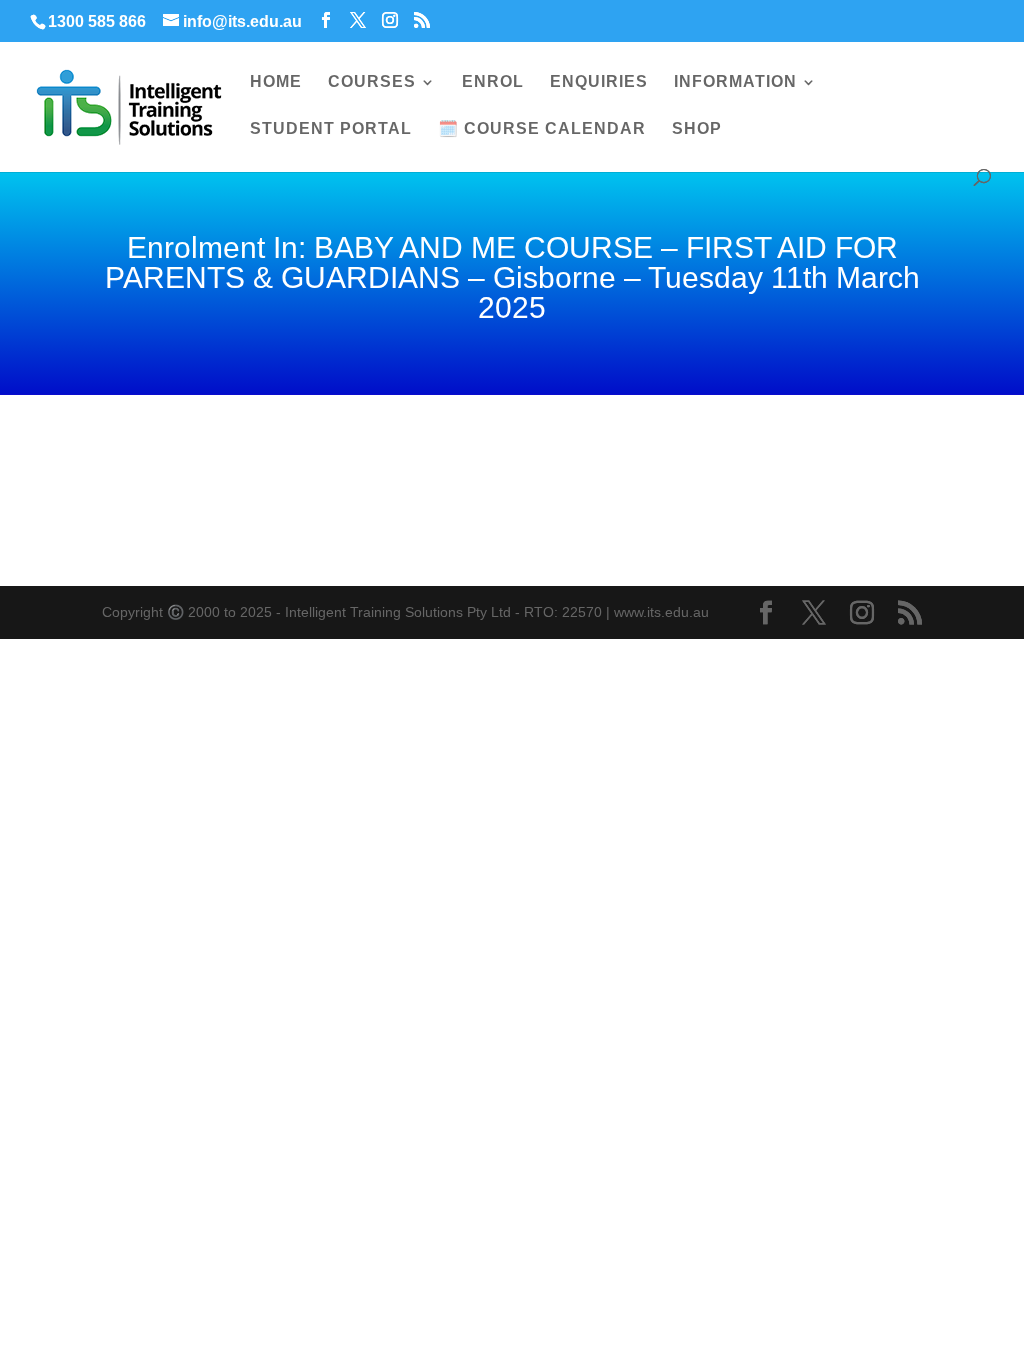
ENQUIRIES (599, 82)
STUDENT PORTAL (331, 129)
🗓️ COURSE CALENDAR (542, 129)
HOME (276, 82)
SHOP (697, 129)
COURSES (372, 82)
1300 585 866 (97, 21)
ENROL (493, 82)
